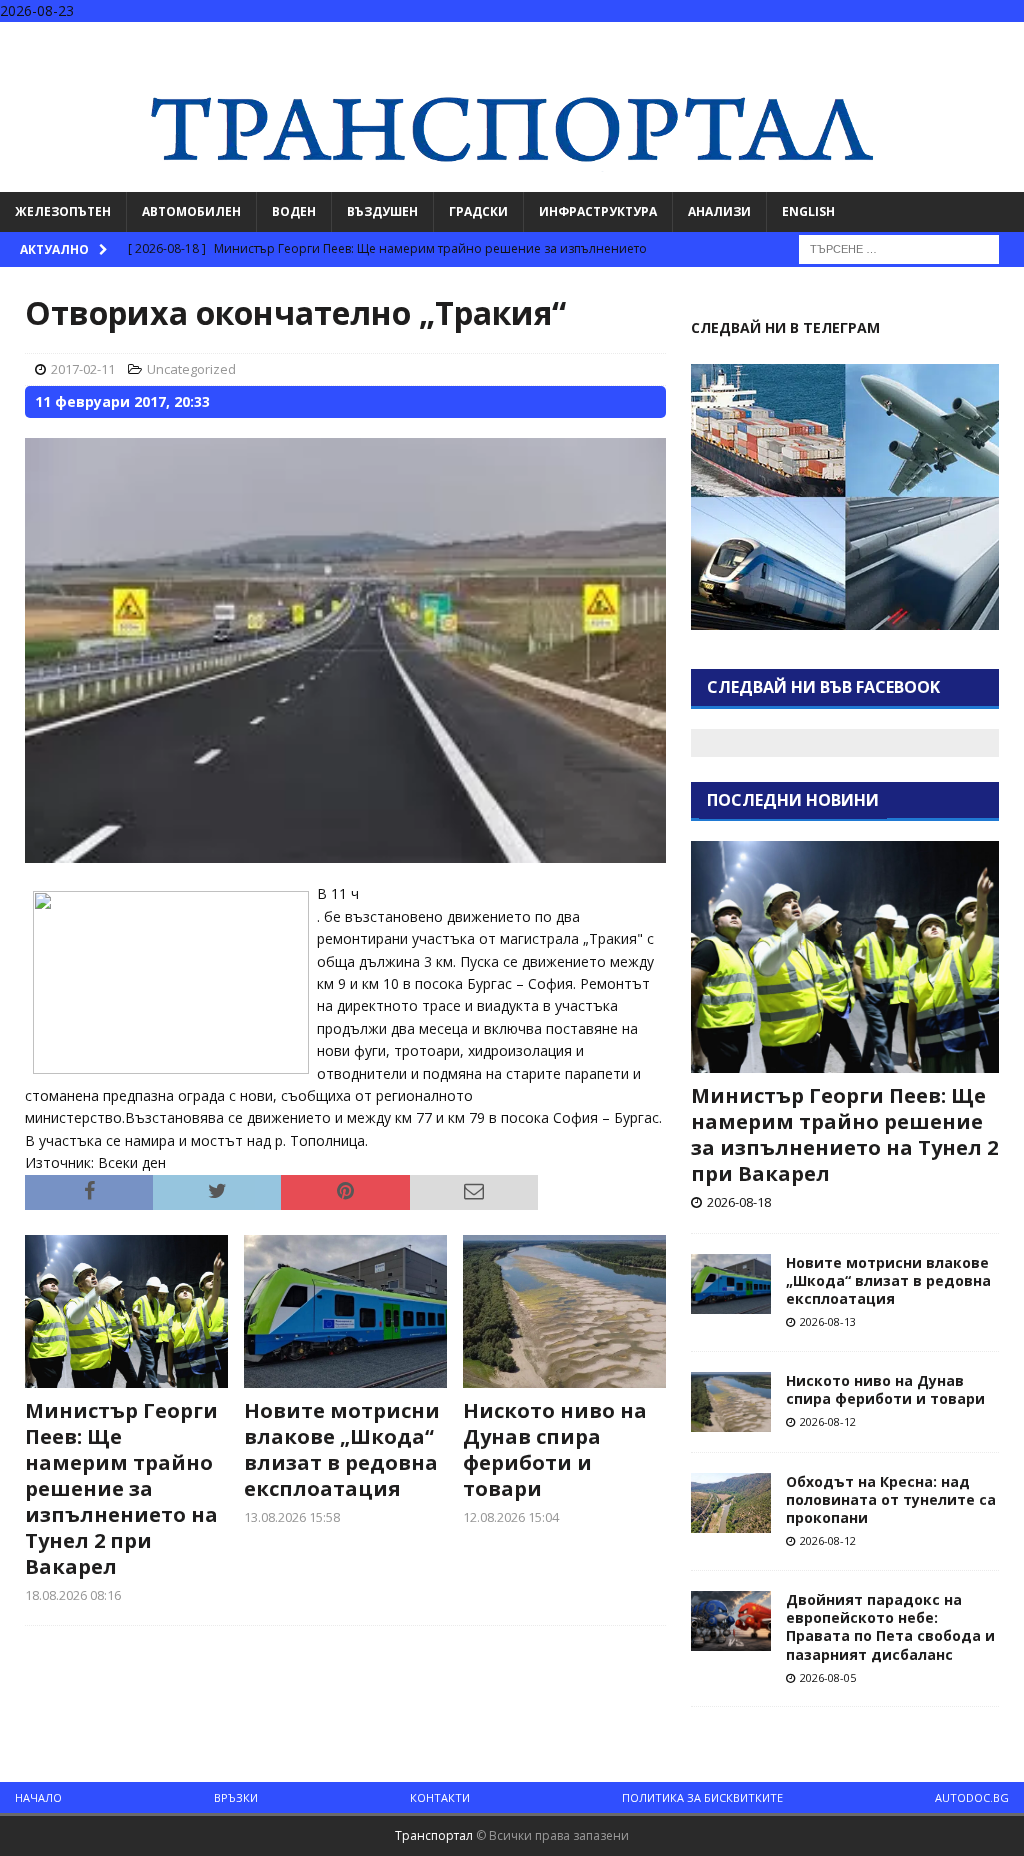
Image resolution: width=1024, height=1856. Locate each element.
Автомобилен (191, 211)
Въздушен (382, 211)
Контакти (440, 1797)
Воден (294, 211)
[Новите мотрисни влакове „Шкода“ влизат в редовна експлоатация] (345, 1311)
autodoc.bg (972, 1797)
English (808, 211)
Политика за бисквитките (702, 1797)
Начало (38, 1797)
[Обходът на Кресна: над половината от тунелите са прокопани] (731, 1503)
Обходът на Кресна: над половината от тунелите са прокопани (891, 1499)
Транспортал (434, 1835)
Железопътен (63, 211)
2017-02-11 (83, 369)
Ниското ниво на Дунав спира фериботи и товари (555, 1449)
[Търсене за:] (899, 247)
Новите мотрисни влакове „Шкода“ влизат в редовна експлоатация (342, 1449)
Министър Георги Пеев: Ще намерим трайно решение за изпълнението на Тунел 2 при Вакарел (121, 1488)
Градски (478, 211)
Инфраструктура (598, 211)
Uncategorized (191, 369)
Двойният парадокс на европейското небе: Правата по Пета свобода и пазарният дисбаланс (890, 1627)
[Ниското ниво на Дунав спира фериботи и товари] (564, 1311)
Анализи (719, 211)
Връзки (236, 1797)
